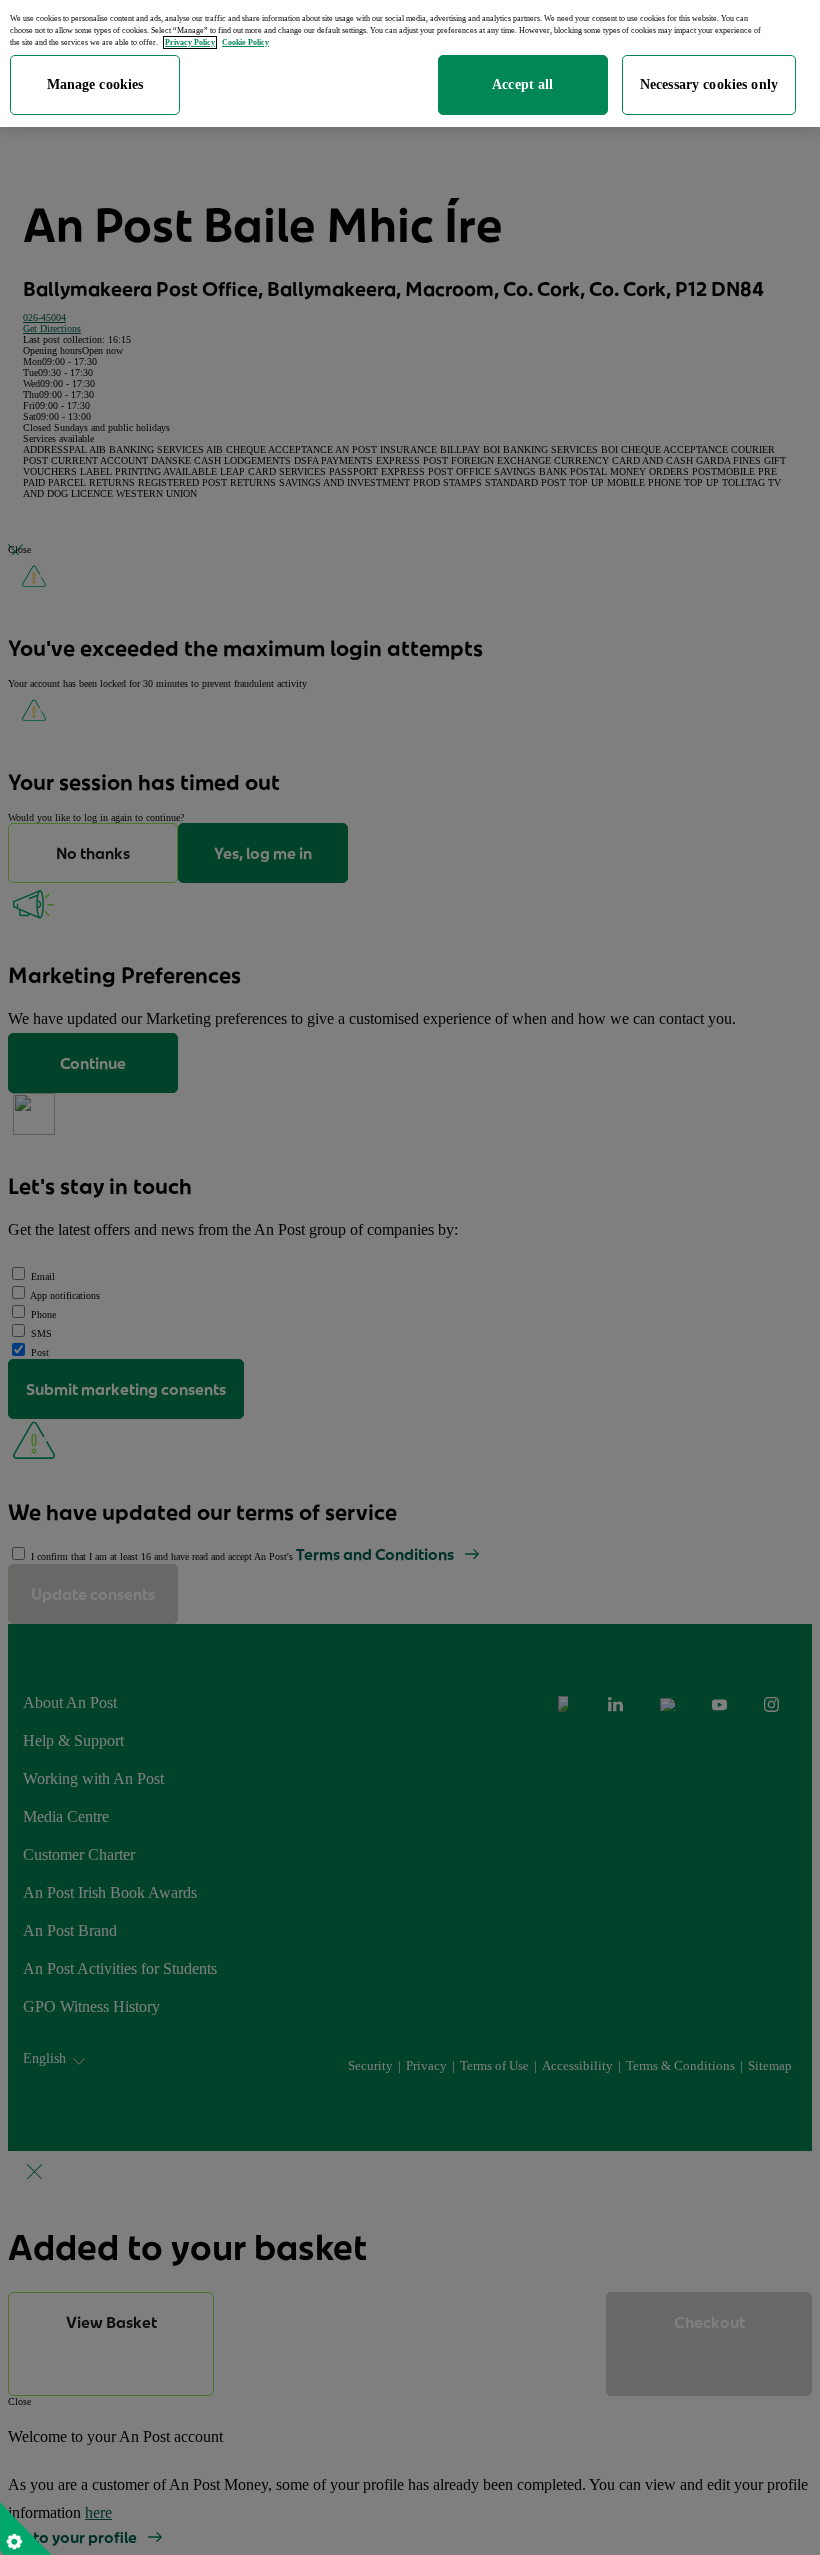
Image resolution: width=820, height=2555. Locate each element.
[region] (410, 63)
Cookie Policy (245, 42)
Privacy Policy (190, 42)
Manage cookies (95, 84)
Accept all (522, 84)
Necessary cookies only (709, 84)
